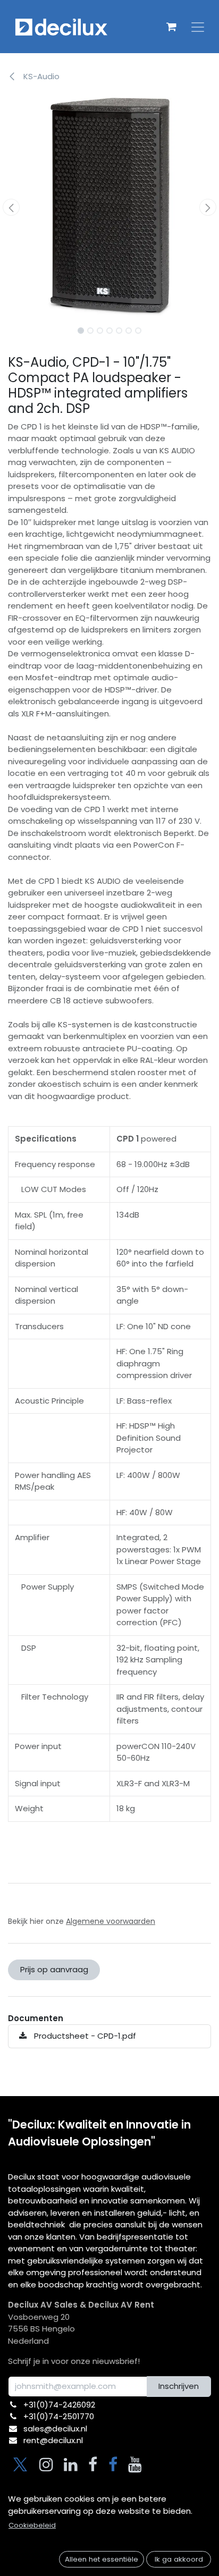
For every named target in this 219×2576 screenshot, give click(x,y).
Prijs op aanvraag (54, 1969)
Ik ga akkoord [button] (179, 2559)
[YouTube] (135, 2464)
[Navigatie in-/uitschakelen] (198, 27)
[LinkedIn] (71, 2464)
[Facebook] (93, 2464)
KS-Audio (40, 76)
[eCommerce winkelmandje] (171, 27)
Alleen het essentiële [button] (102, 2559)
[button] (11, 207)
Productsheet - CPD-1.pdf (84, 2036)
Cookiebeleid (32, 2525)
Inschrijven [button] (179, 2386)
